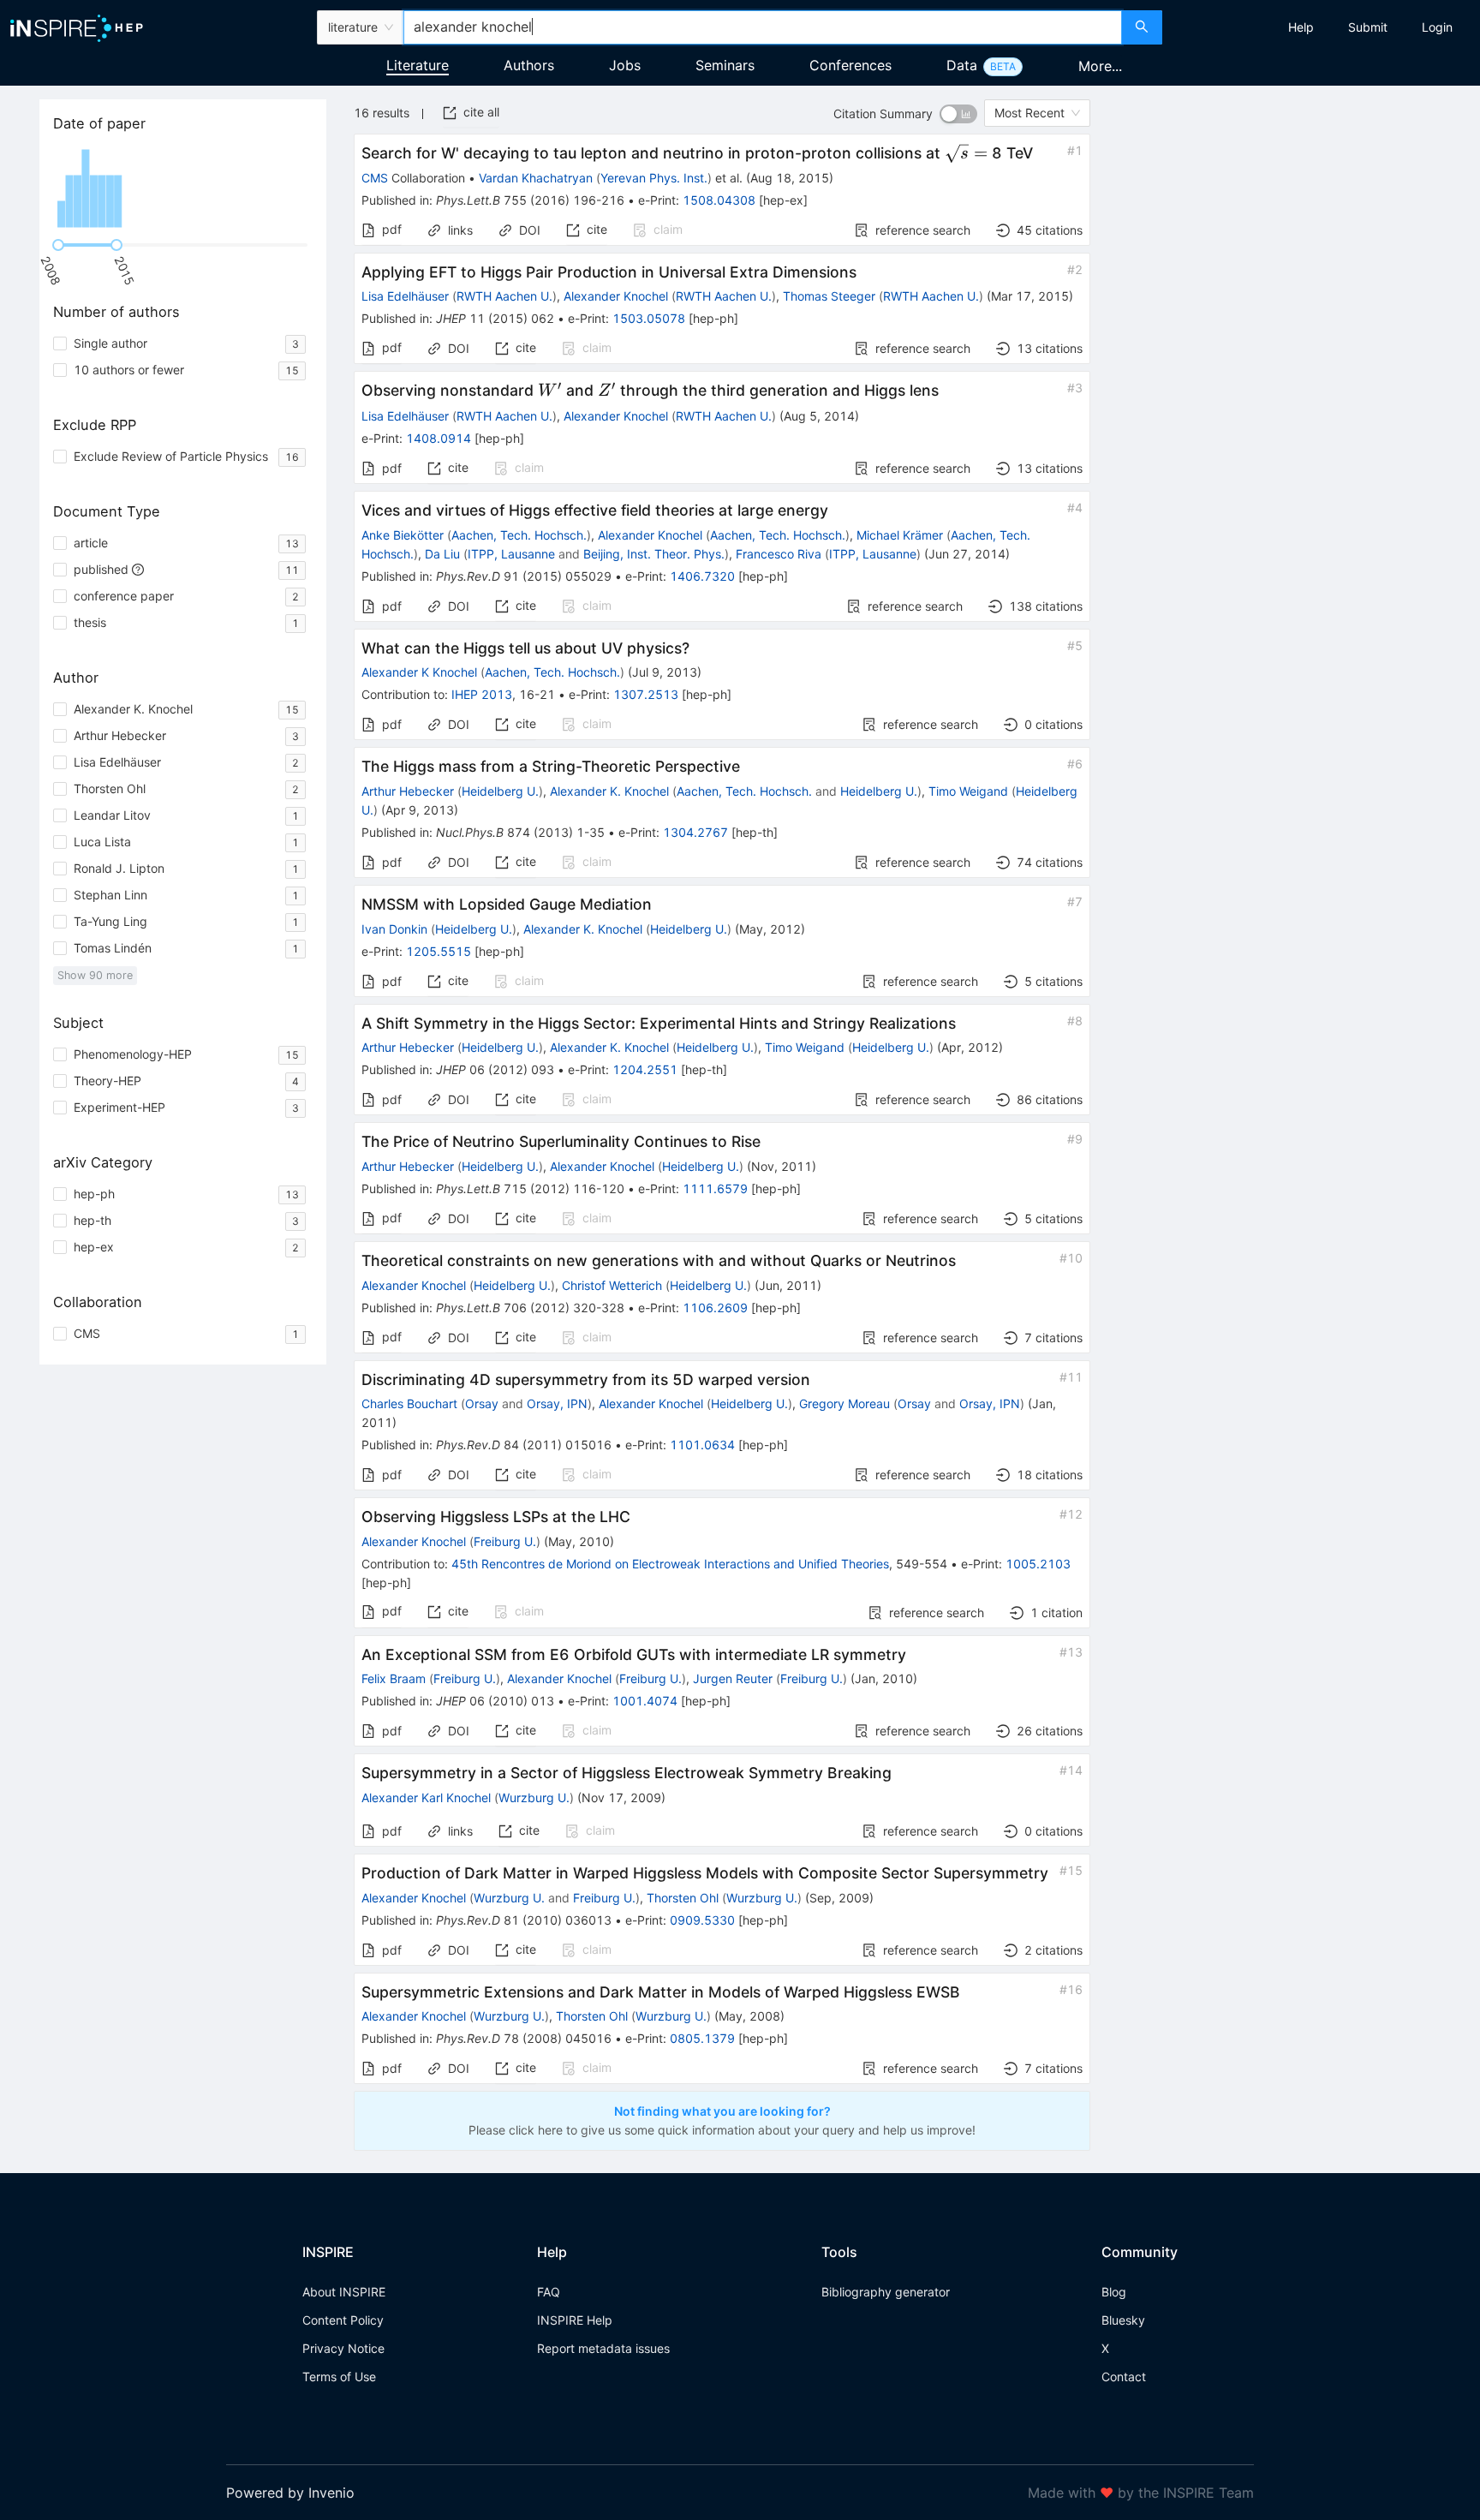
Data (962, 65)
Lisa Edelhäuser (405, 296)
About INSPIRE (344, 2292)
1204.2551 (645, 1069)
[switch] (958, 114)
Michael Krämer (900, 535)
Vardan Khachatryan (536, 178)
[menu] (1323, 27)
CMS (375, 178)
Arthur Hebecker (408, 791)
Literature (418, 65)
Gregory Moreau (844, 1403)
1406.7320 (702, 576)
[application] (183, 188)
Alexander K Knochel (419, 672)
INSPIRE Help (575, 2320)
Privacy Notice (343, 2348)
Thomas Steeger (829, 296)
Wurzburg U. (534, 1797)
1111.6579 (715, 1188)
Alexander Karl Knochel (426, 1797)
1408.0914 (439, 438)
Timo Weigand (968, 791)
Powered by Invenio (290, 2493)
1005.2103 (1038, 1564)
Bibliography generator (886, 2292)
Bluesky (1123, 2320)
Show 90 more (95, 975)
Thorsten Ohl (683, 1898)
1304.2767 (695, 832)
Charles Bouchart (409, 1403)
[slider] (58, 245)
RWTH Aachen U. (504, 296)
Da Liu (442, 554)
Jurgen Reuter (733, 1678)
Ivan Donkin (394, 929)
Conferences (850, 65)
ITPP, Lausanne (511, 554)
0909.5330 (702, 1920)
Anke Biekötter (403, 535)
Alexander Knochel (616, 296)
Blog (1114, 2292)
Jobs (625, 65)
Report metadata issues (603, 2348)
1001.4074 (645, 1701)
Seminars (725, 65)
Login (1437, 27)
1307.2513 (646, 694)
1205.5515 (439, 951)
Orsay (482, 1403)
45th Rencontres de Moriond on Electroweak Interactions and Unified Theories (670, 1564)
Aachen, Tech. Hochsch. (519, 535)
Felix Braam (394, 1678)
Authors (529, 65)
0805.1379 (702, 2038)
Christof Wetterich (612, 1285)
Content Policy (343, 2320)
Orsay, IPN (557, 1403)
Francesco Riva (779, 554)
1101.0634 (702, 1445)
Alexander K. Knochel (609, 791)
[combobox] (762, 27)
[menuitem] (1301, 27)
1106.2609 (715, 1308)
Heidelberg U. (500, 791)
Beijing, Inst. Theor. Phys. (654, 554)
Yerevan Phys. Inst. (654, 178)
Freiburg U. (505, 1541)
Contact (1124, 2377)
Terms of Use (339, 2377)
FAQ (549, 2292)
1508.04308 (719, 200)
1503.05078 (649, 318)
